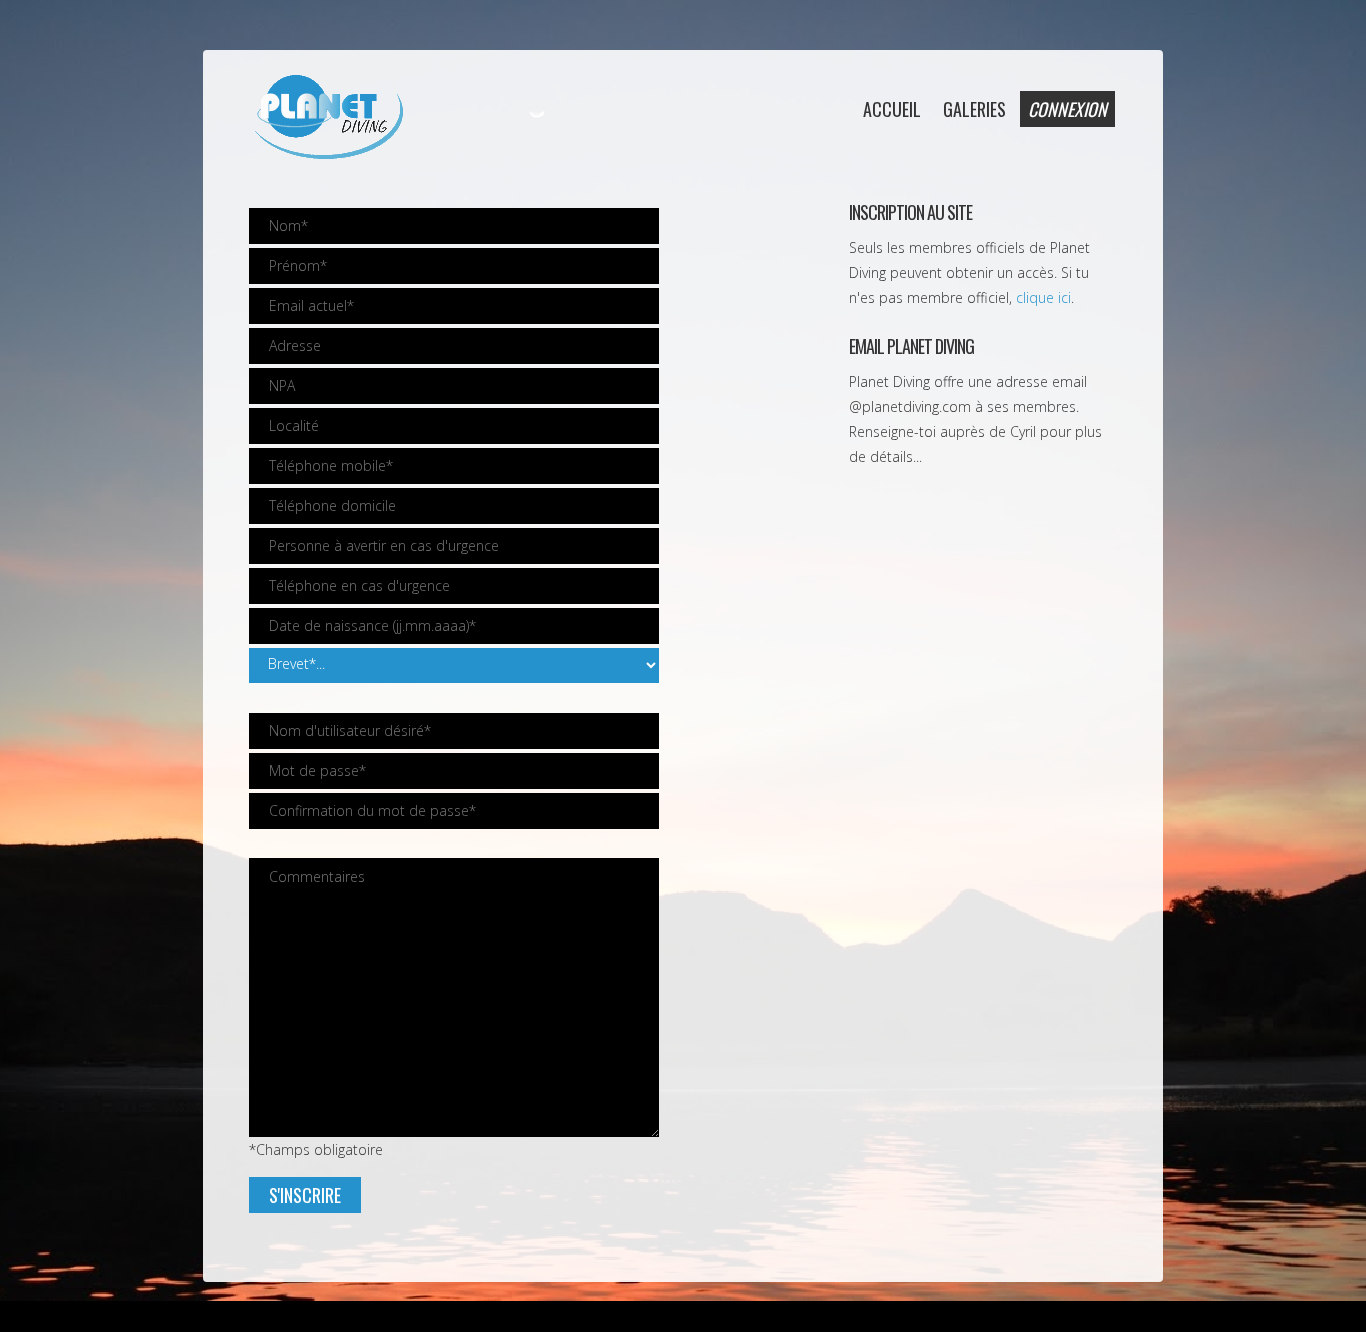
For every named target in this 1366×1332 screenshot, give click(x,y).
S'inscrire (305, 1195)
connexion (1067, 109)
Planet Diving (328, 117)
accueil (892, 109)
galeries (974, 109)
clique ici (1043, 297)
